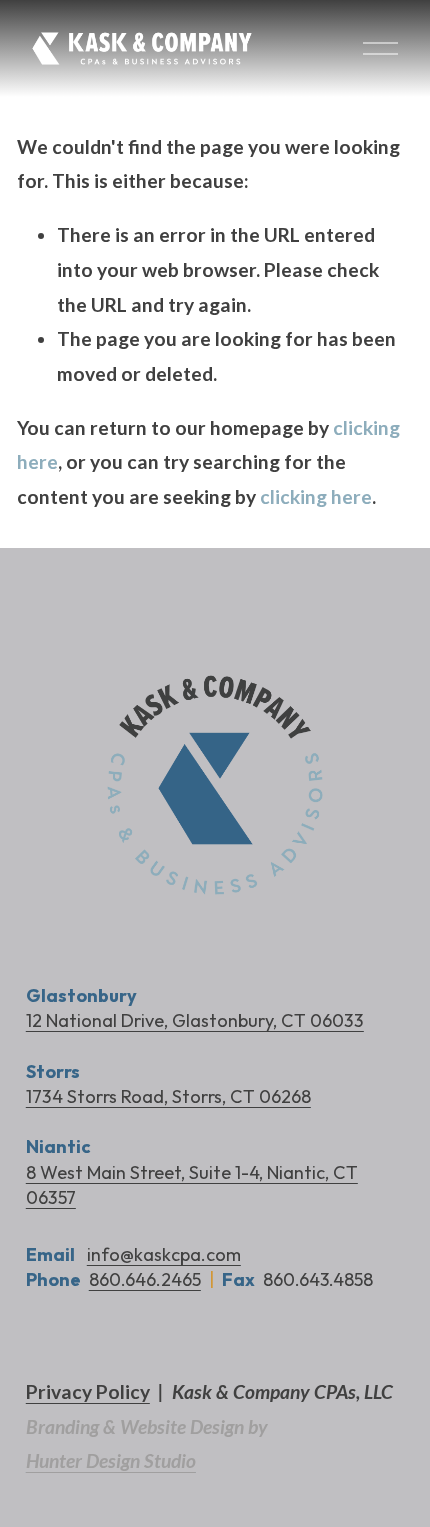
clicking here (316, 496)
